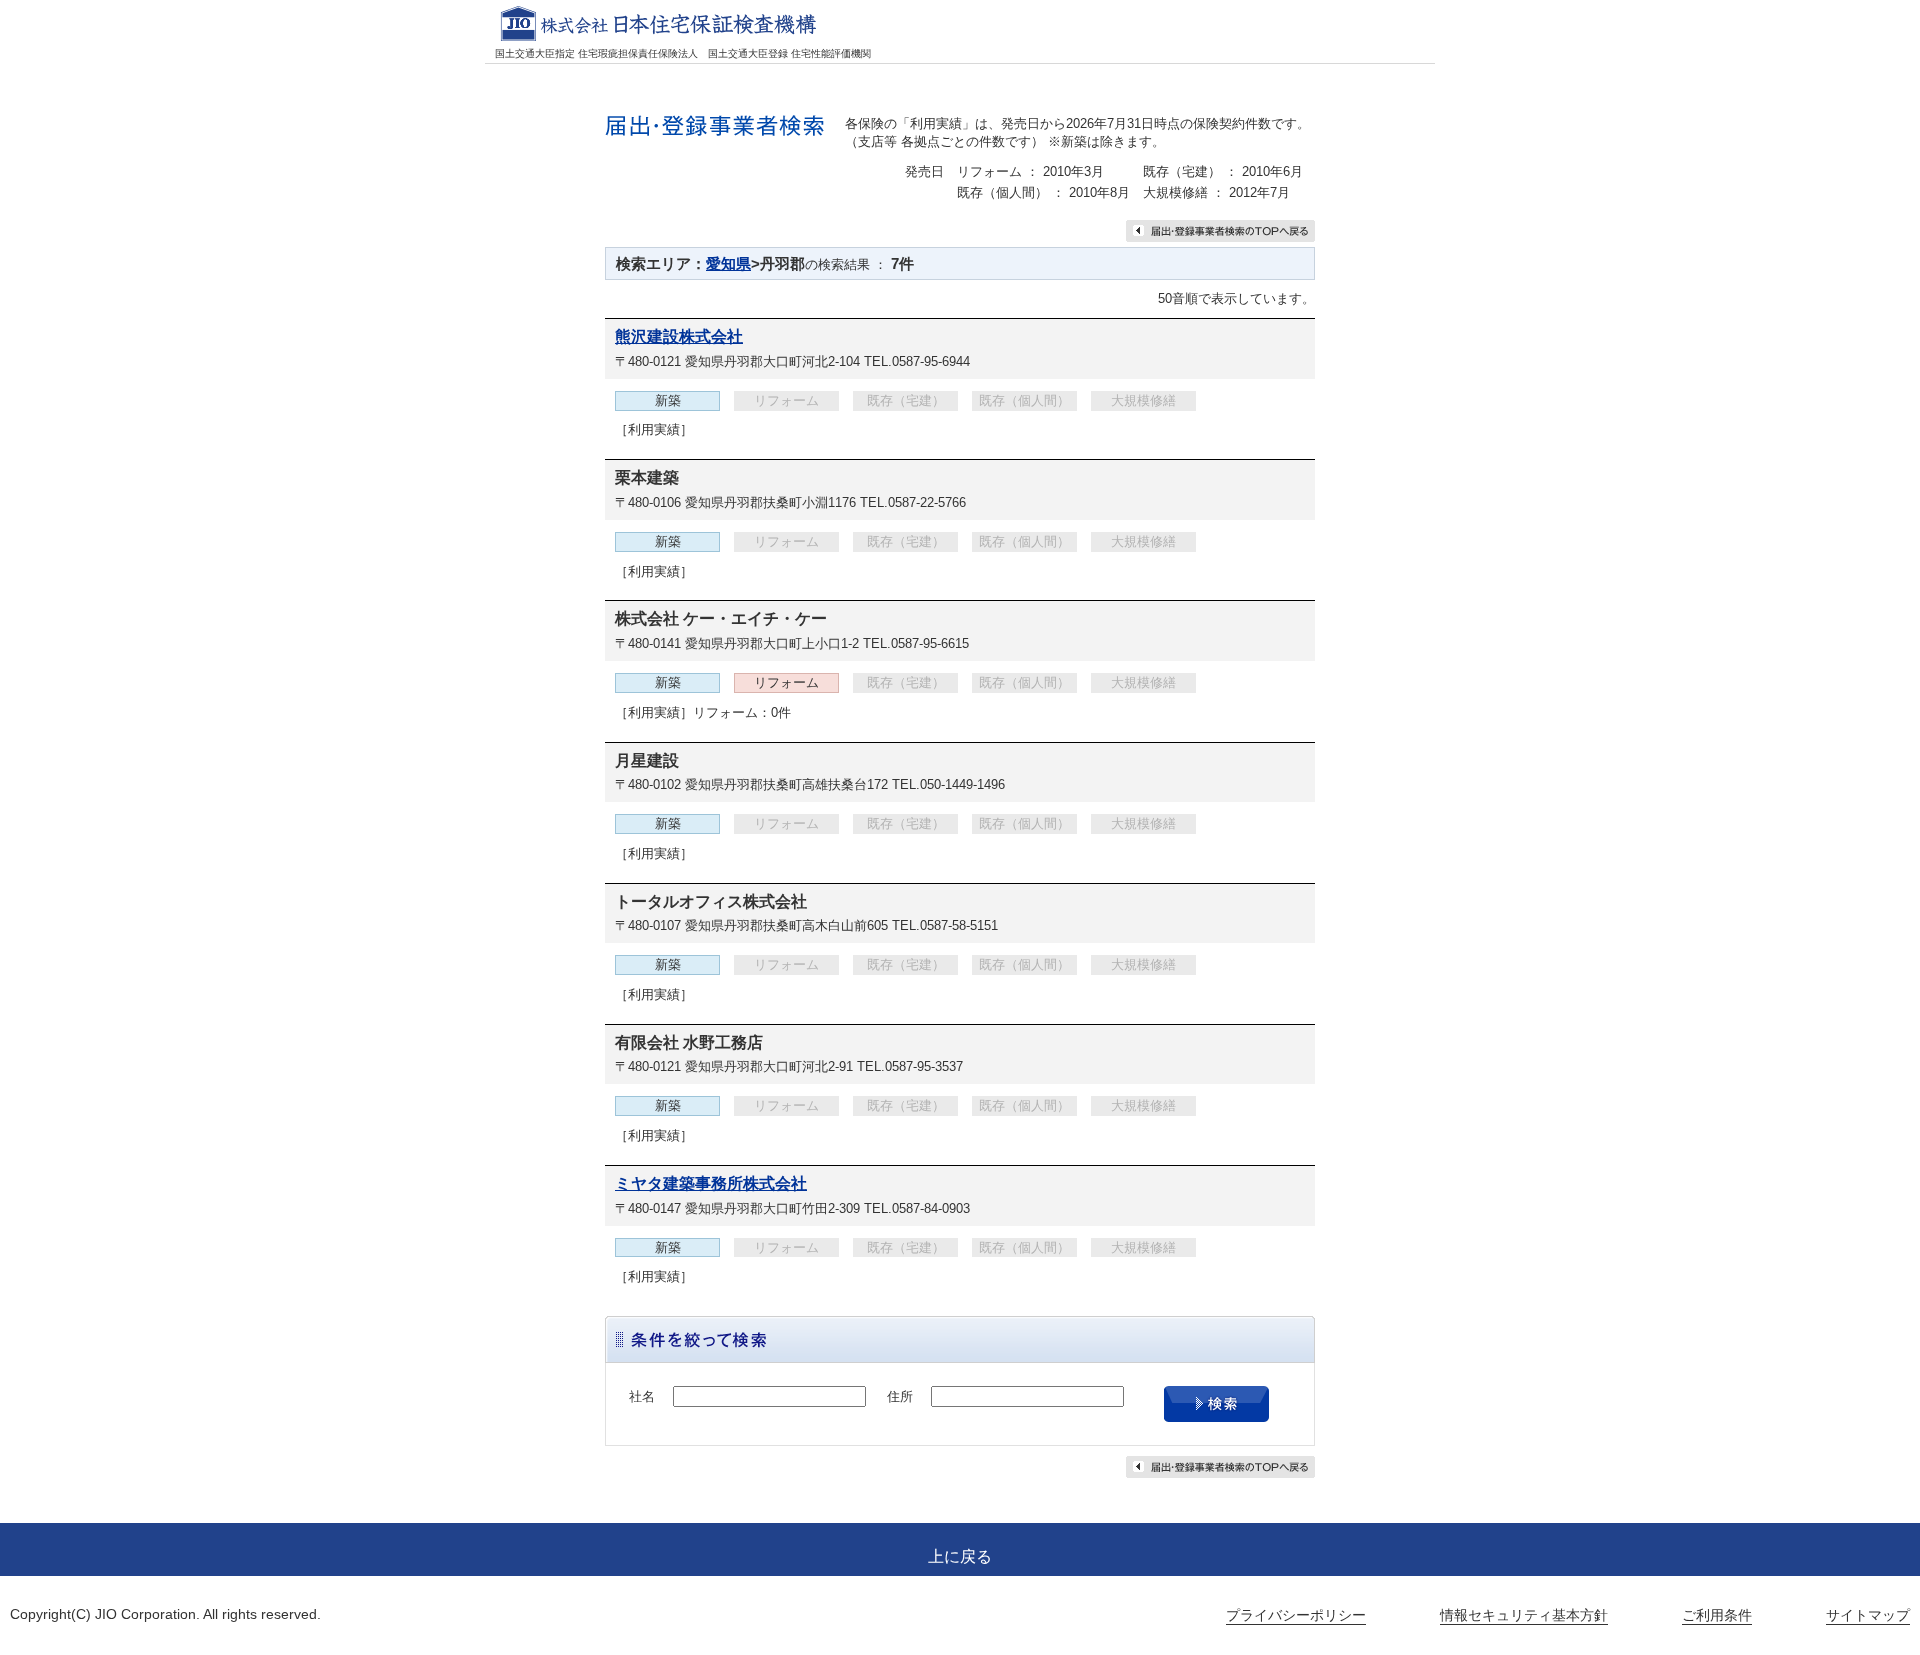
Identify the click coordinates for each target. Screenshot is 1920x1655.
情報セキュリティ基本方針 (1524, 1615)
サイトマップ (1868, 1615)
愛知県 (728, 263)
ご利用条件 (1717, 1615)
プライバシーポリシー (1296, 1615)
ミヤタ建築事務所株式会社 (711, 1183)
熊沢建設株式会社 (679, 336)
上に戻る (960, 1556)
